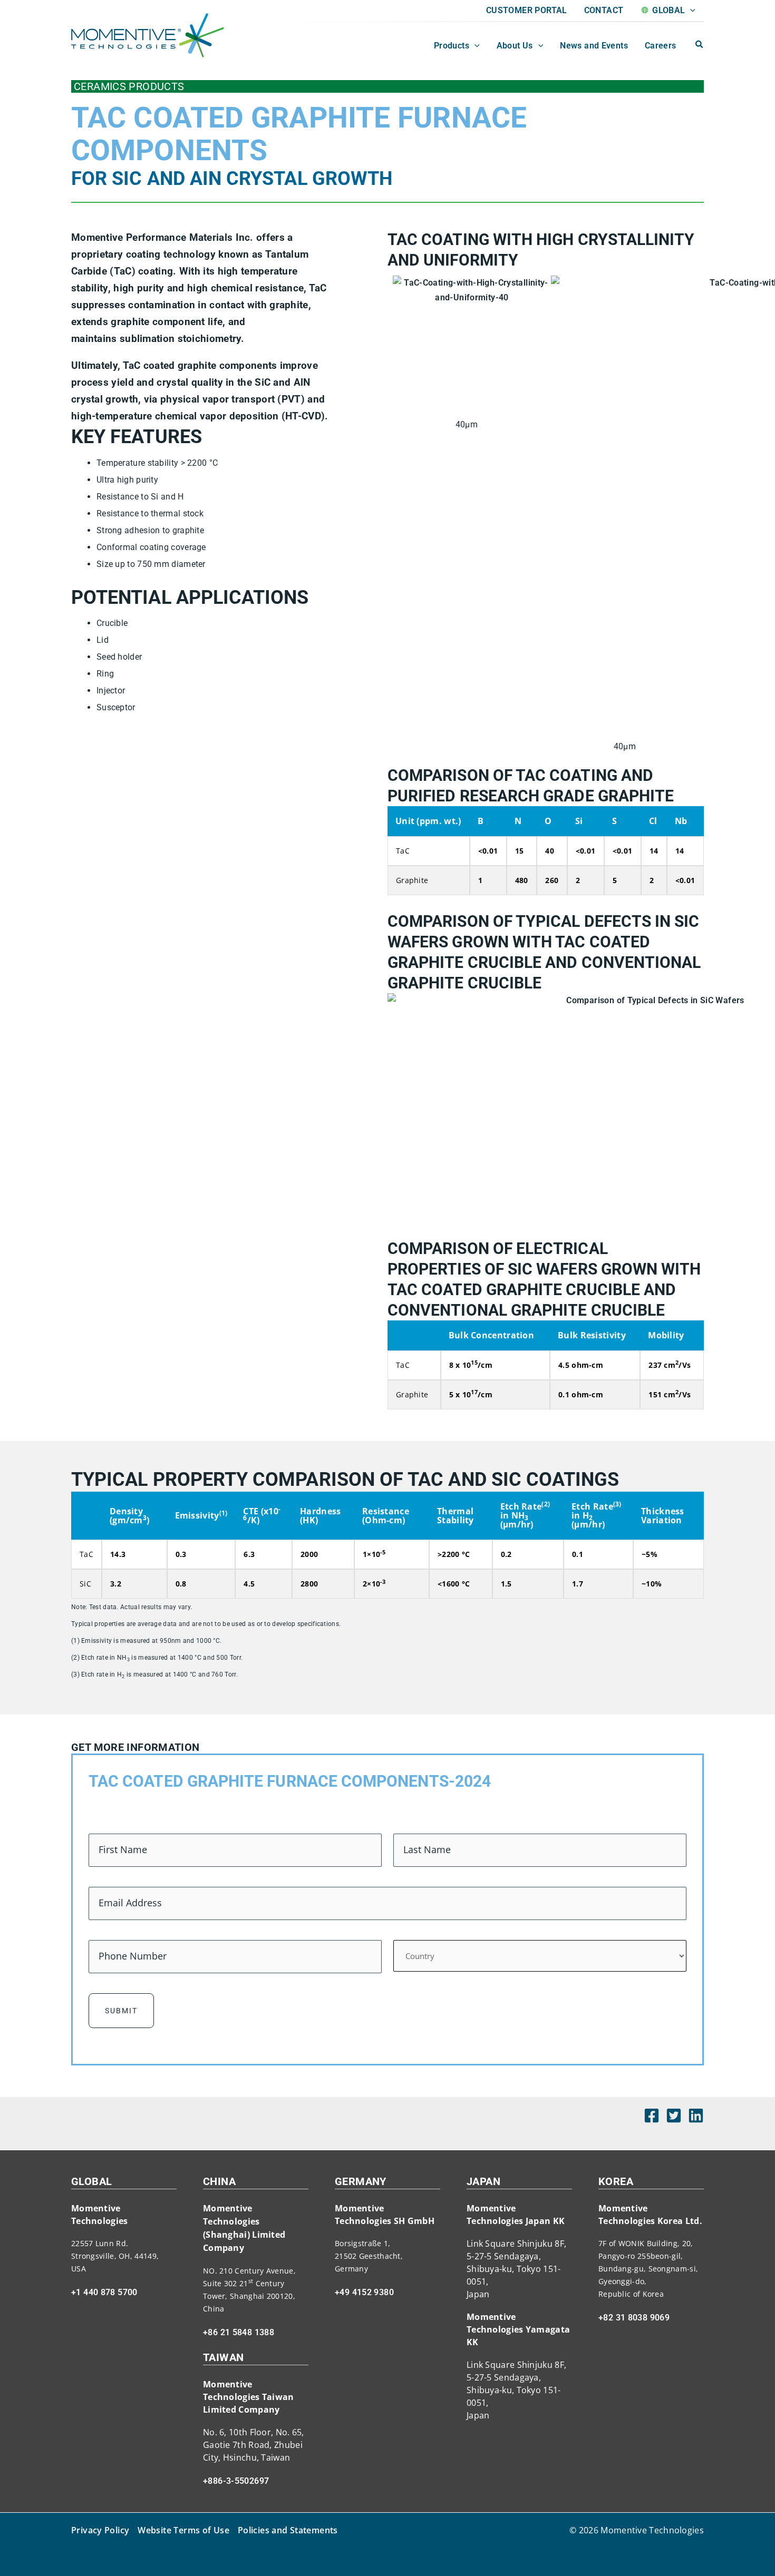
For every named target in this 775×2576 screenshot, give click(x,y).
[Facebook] (652, 2115)
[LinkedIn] (696, 2115)
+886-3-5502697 (236, 2481)
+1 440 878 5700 (104, 2292)
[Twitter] (674, 2115)
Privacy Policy (100, 2530)
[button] (690, 11)
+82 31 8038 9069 (634, 2318)
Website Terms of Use (183, 2530)
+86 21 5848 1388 (239, 2332)
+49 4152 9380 (364, 2292)
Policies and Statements (288, 2530)
